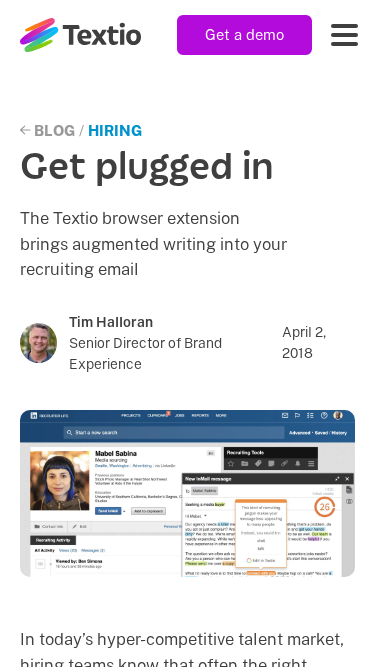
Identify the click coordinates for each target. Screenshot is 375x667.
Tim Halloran (111, 322)
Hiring (115, 130)
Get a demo (244, 34)
